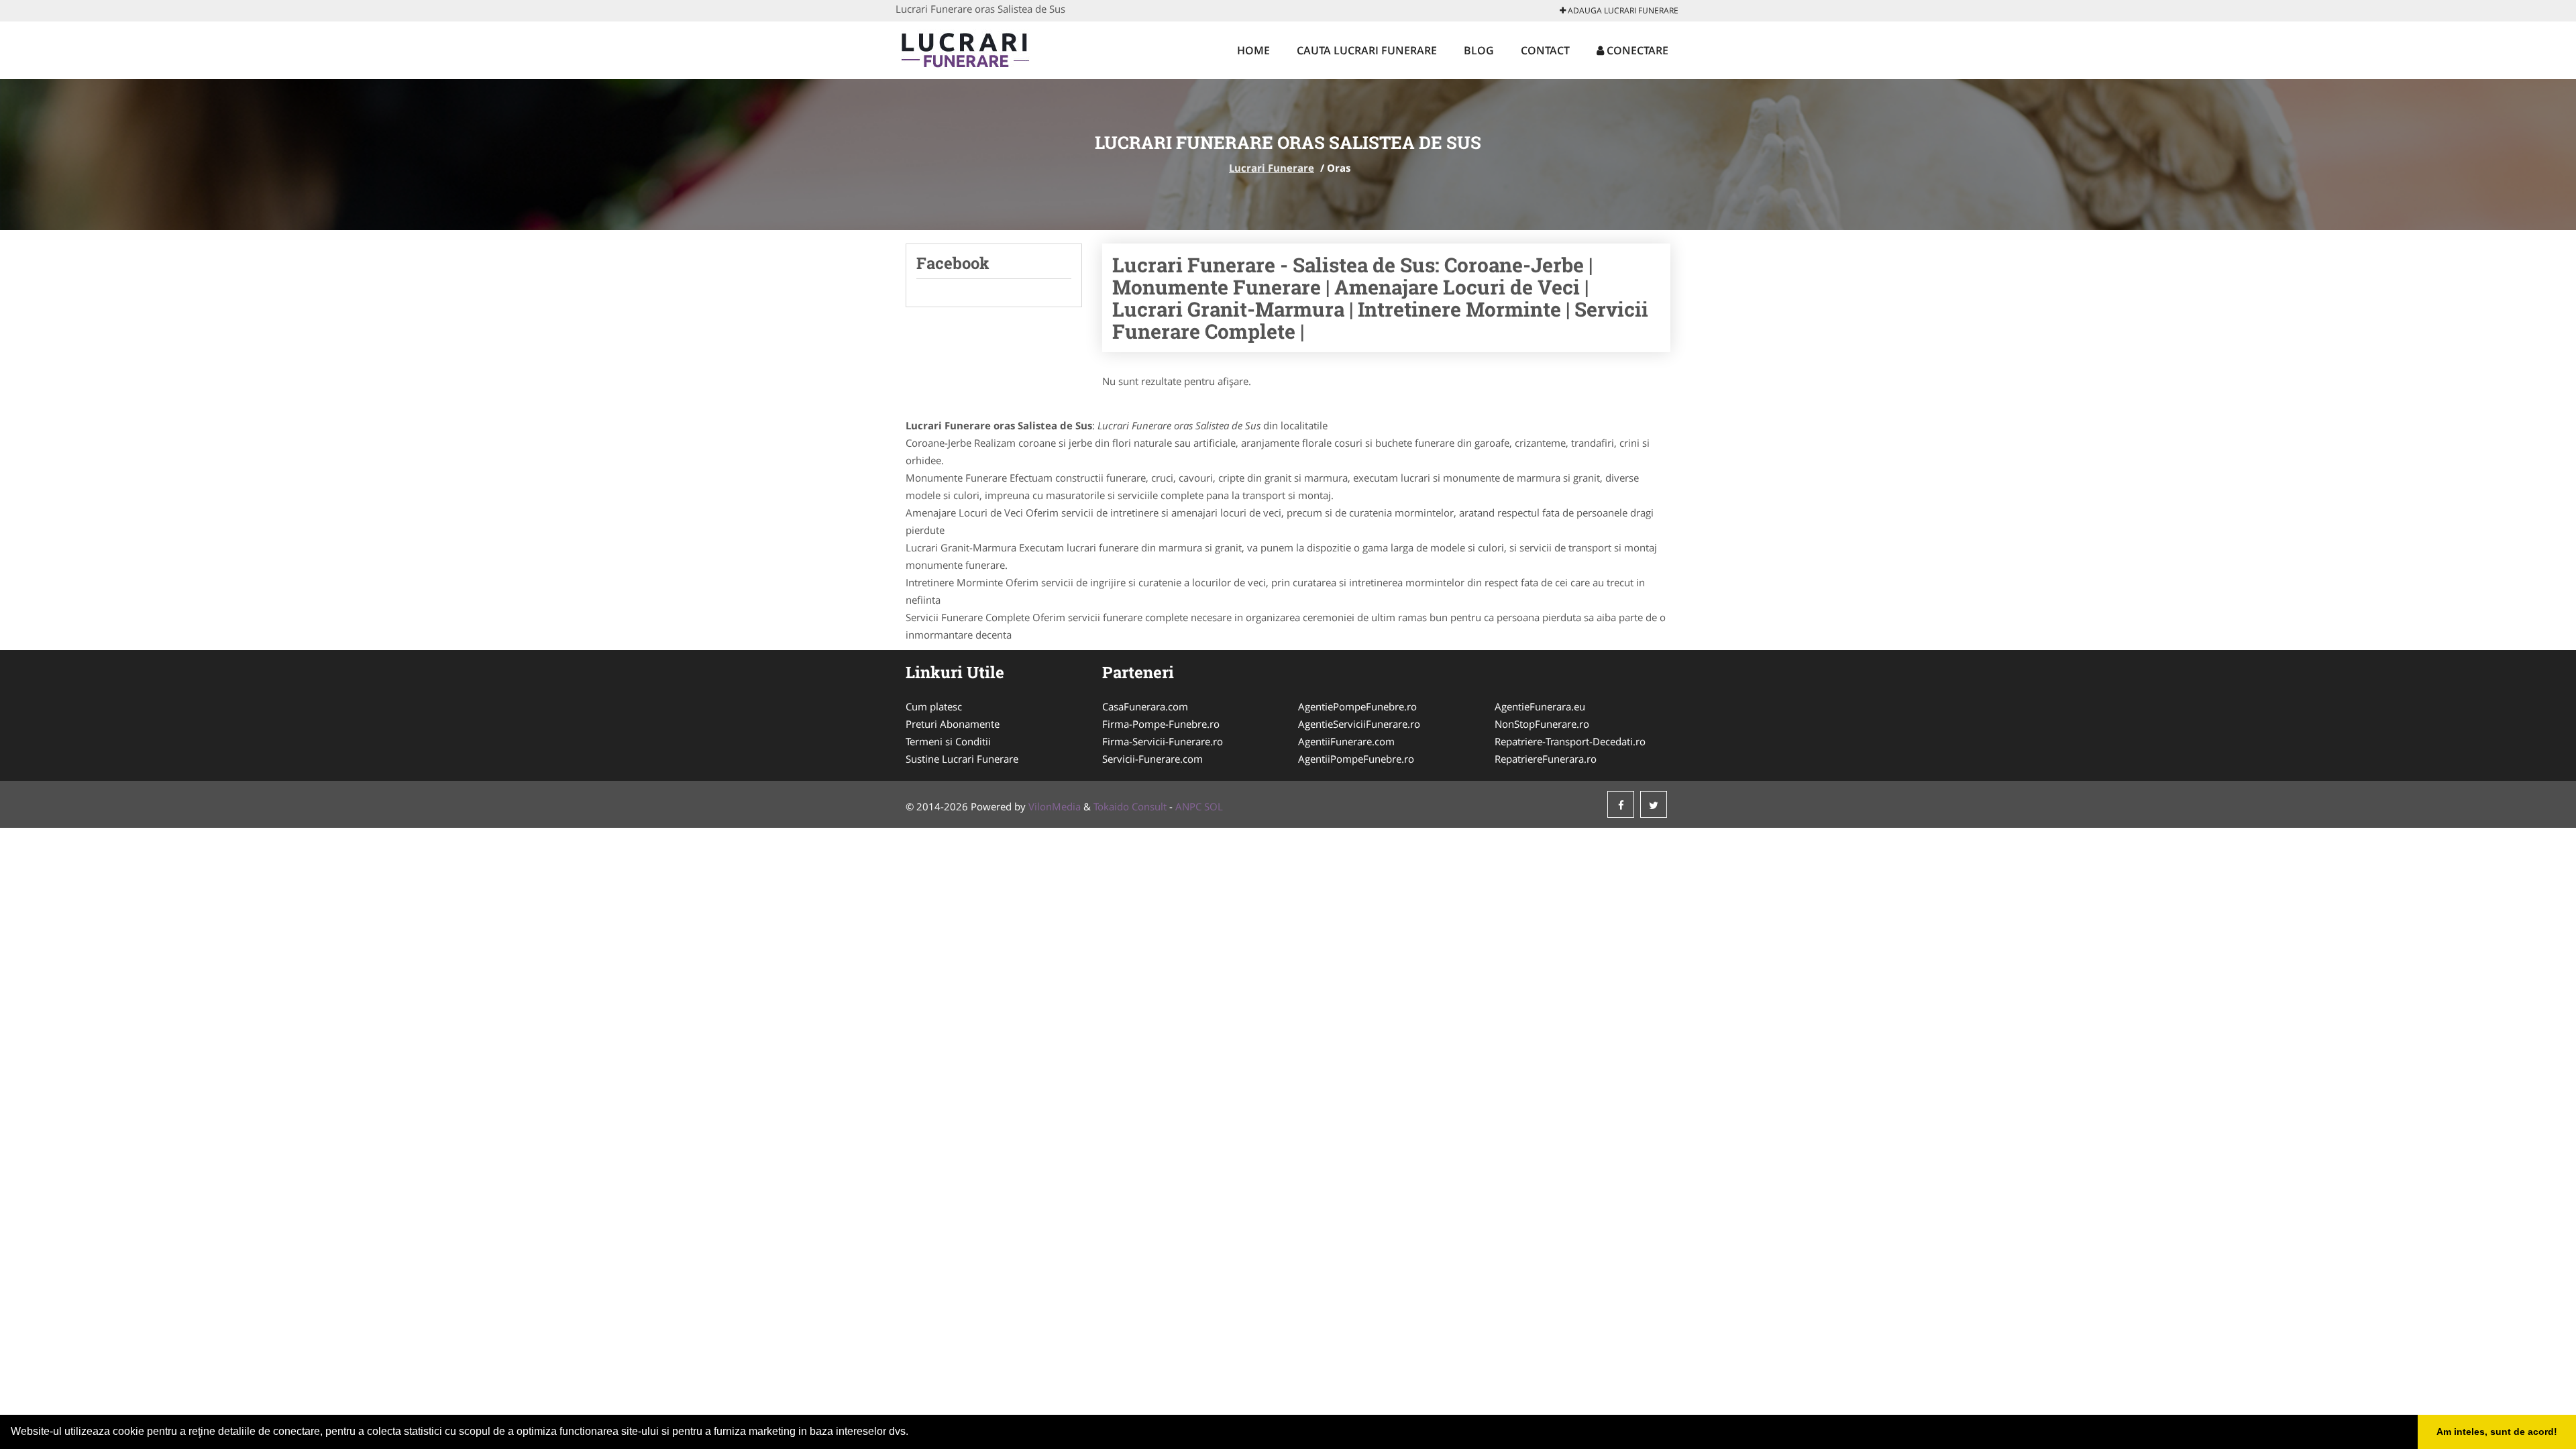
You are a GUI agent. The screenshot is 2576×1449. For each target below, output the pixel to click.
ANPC (1188, 806)
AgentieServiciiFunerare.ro (1359, 724)
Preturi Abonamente (953, 724)
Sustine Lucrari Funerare (962, 759)
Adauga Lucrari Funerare (1622, 10)
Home (1253, 50)
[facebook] (1621, 804)
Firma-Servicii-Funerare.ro (1163, 741)
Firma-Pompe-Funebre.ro (1161, 724)
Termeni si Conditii (948, 741)
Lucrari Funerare (1272, 168)
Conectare (1636, 50)
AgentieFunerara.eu (1540, 706)
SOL (1214, 806)
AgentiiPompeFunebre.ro (1356, 759)
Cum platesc (934, 706)
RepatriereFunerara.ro (1546, 759)
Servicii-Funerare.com (1152, 759)
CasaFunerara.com (1145, 706)
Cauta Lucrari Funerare (1367, 50)
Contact (1545, 50)
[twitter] (1654, 804)
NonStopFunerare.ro (1542, 724)
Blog (1479, 50)
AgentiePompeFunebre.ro (1357, 706)
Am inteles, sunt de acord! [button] (2497, 1432)
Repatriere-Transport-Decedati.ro (1570, 741)
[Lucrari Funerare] (984, 48)
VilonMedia (1055, 806)
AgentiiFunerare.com (1346, 741)
